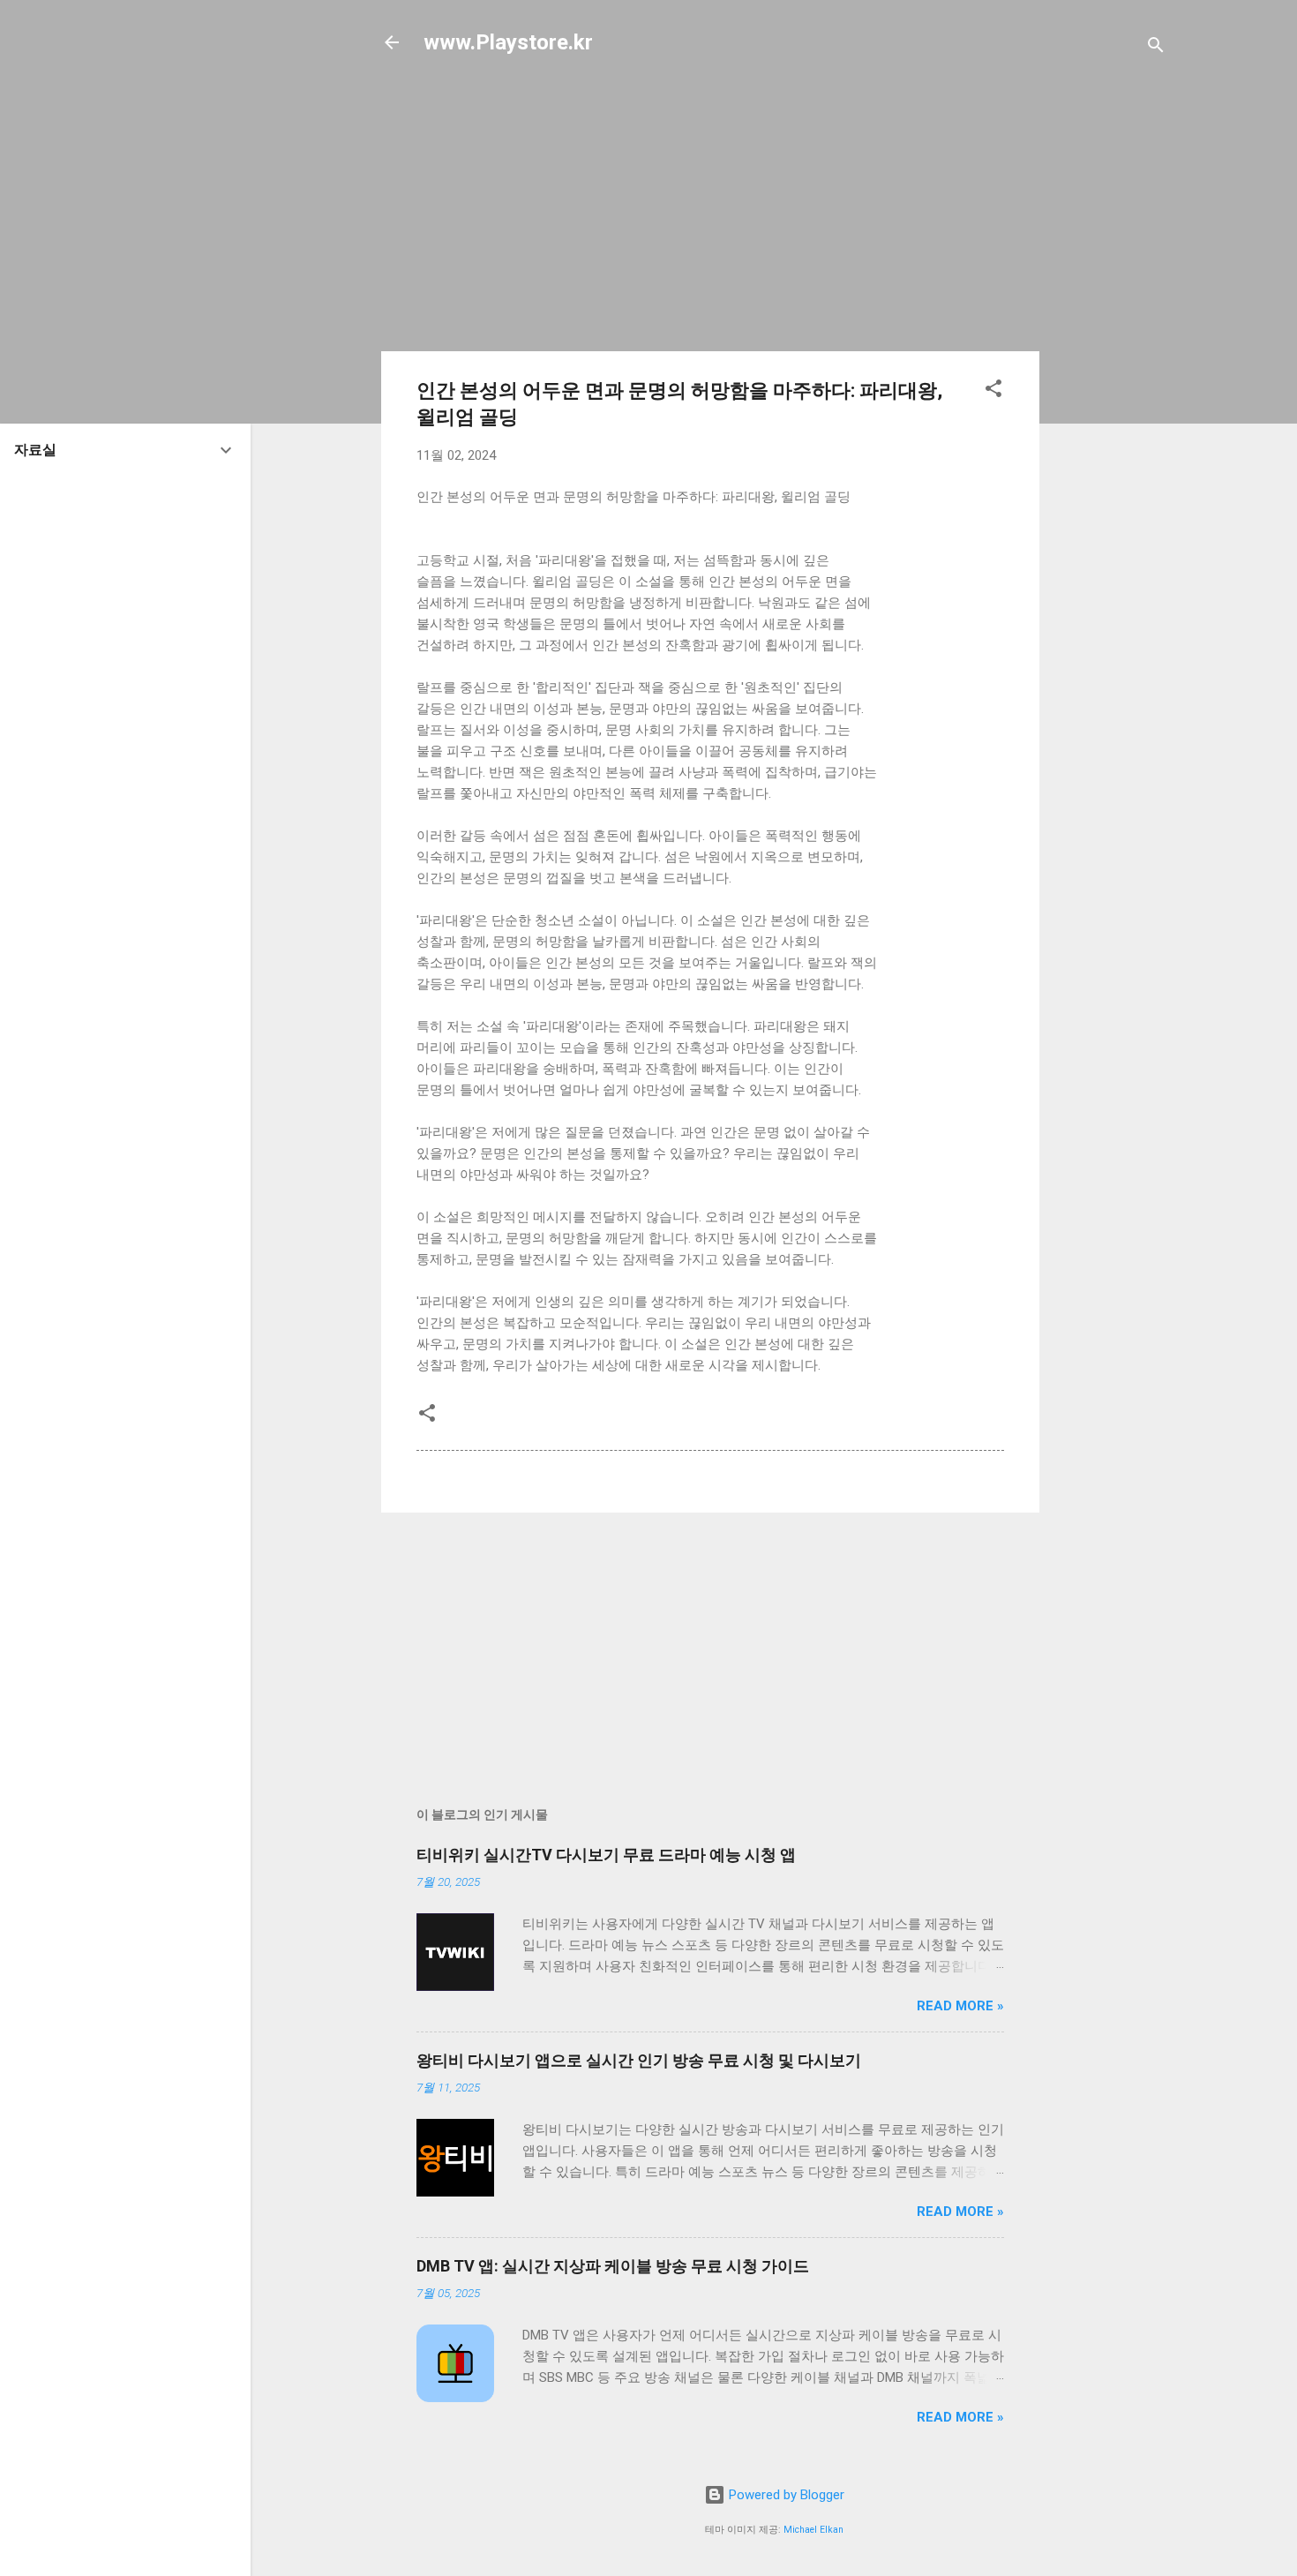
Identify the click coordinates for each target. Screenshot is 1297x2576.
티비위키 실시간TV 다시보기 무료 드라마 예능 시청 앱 (606, 1855)
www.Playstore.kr (508, 42)
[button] (993, 391)
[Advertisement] (1110, 355)
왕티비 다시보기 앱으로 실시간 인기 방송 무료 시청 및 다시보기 (639, 2060)
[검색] (1156, 48)
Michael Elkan (813, 2530)
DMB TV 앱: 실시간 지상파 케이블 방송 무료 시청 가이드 (613, 2266)
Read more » (960, 2006)
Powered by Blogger (785, 2495)
